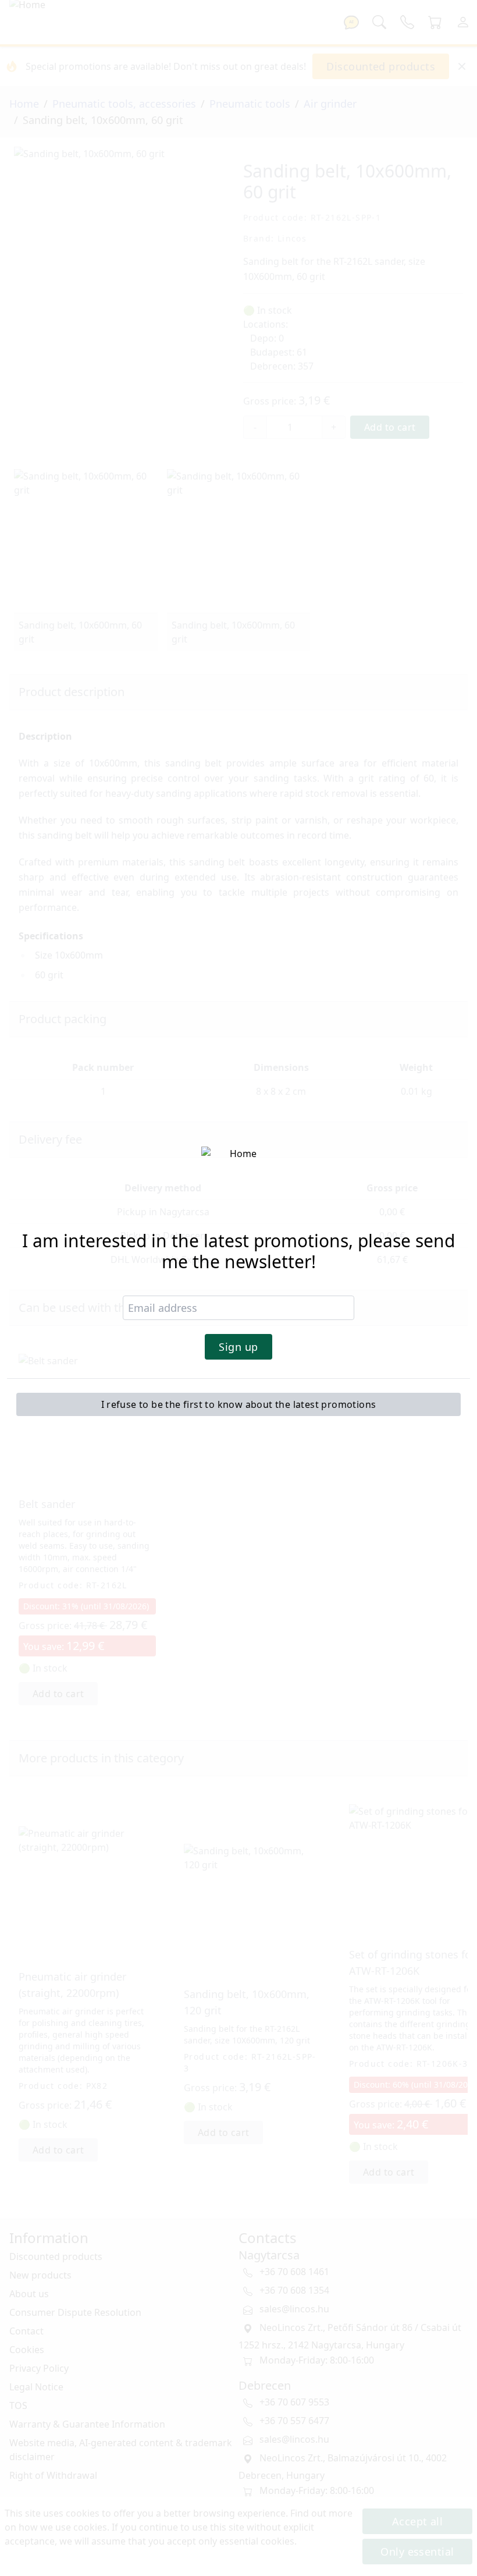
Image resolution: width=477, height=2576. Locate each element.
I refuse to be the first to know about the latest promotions (239, 1404)
